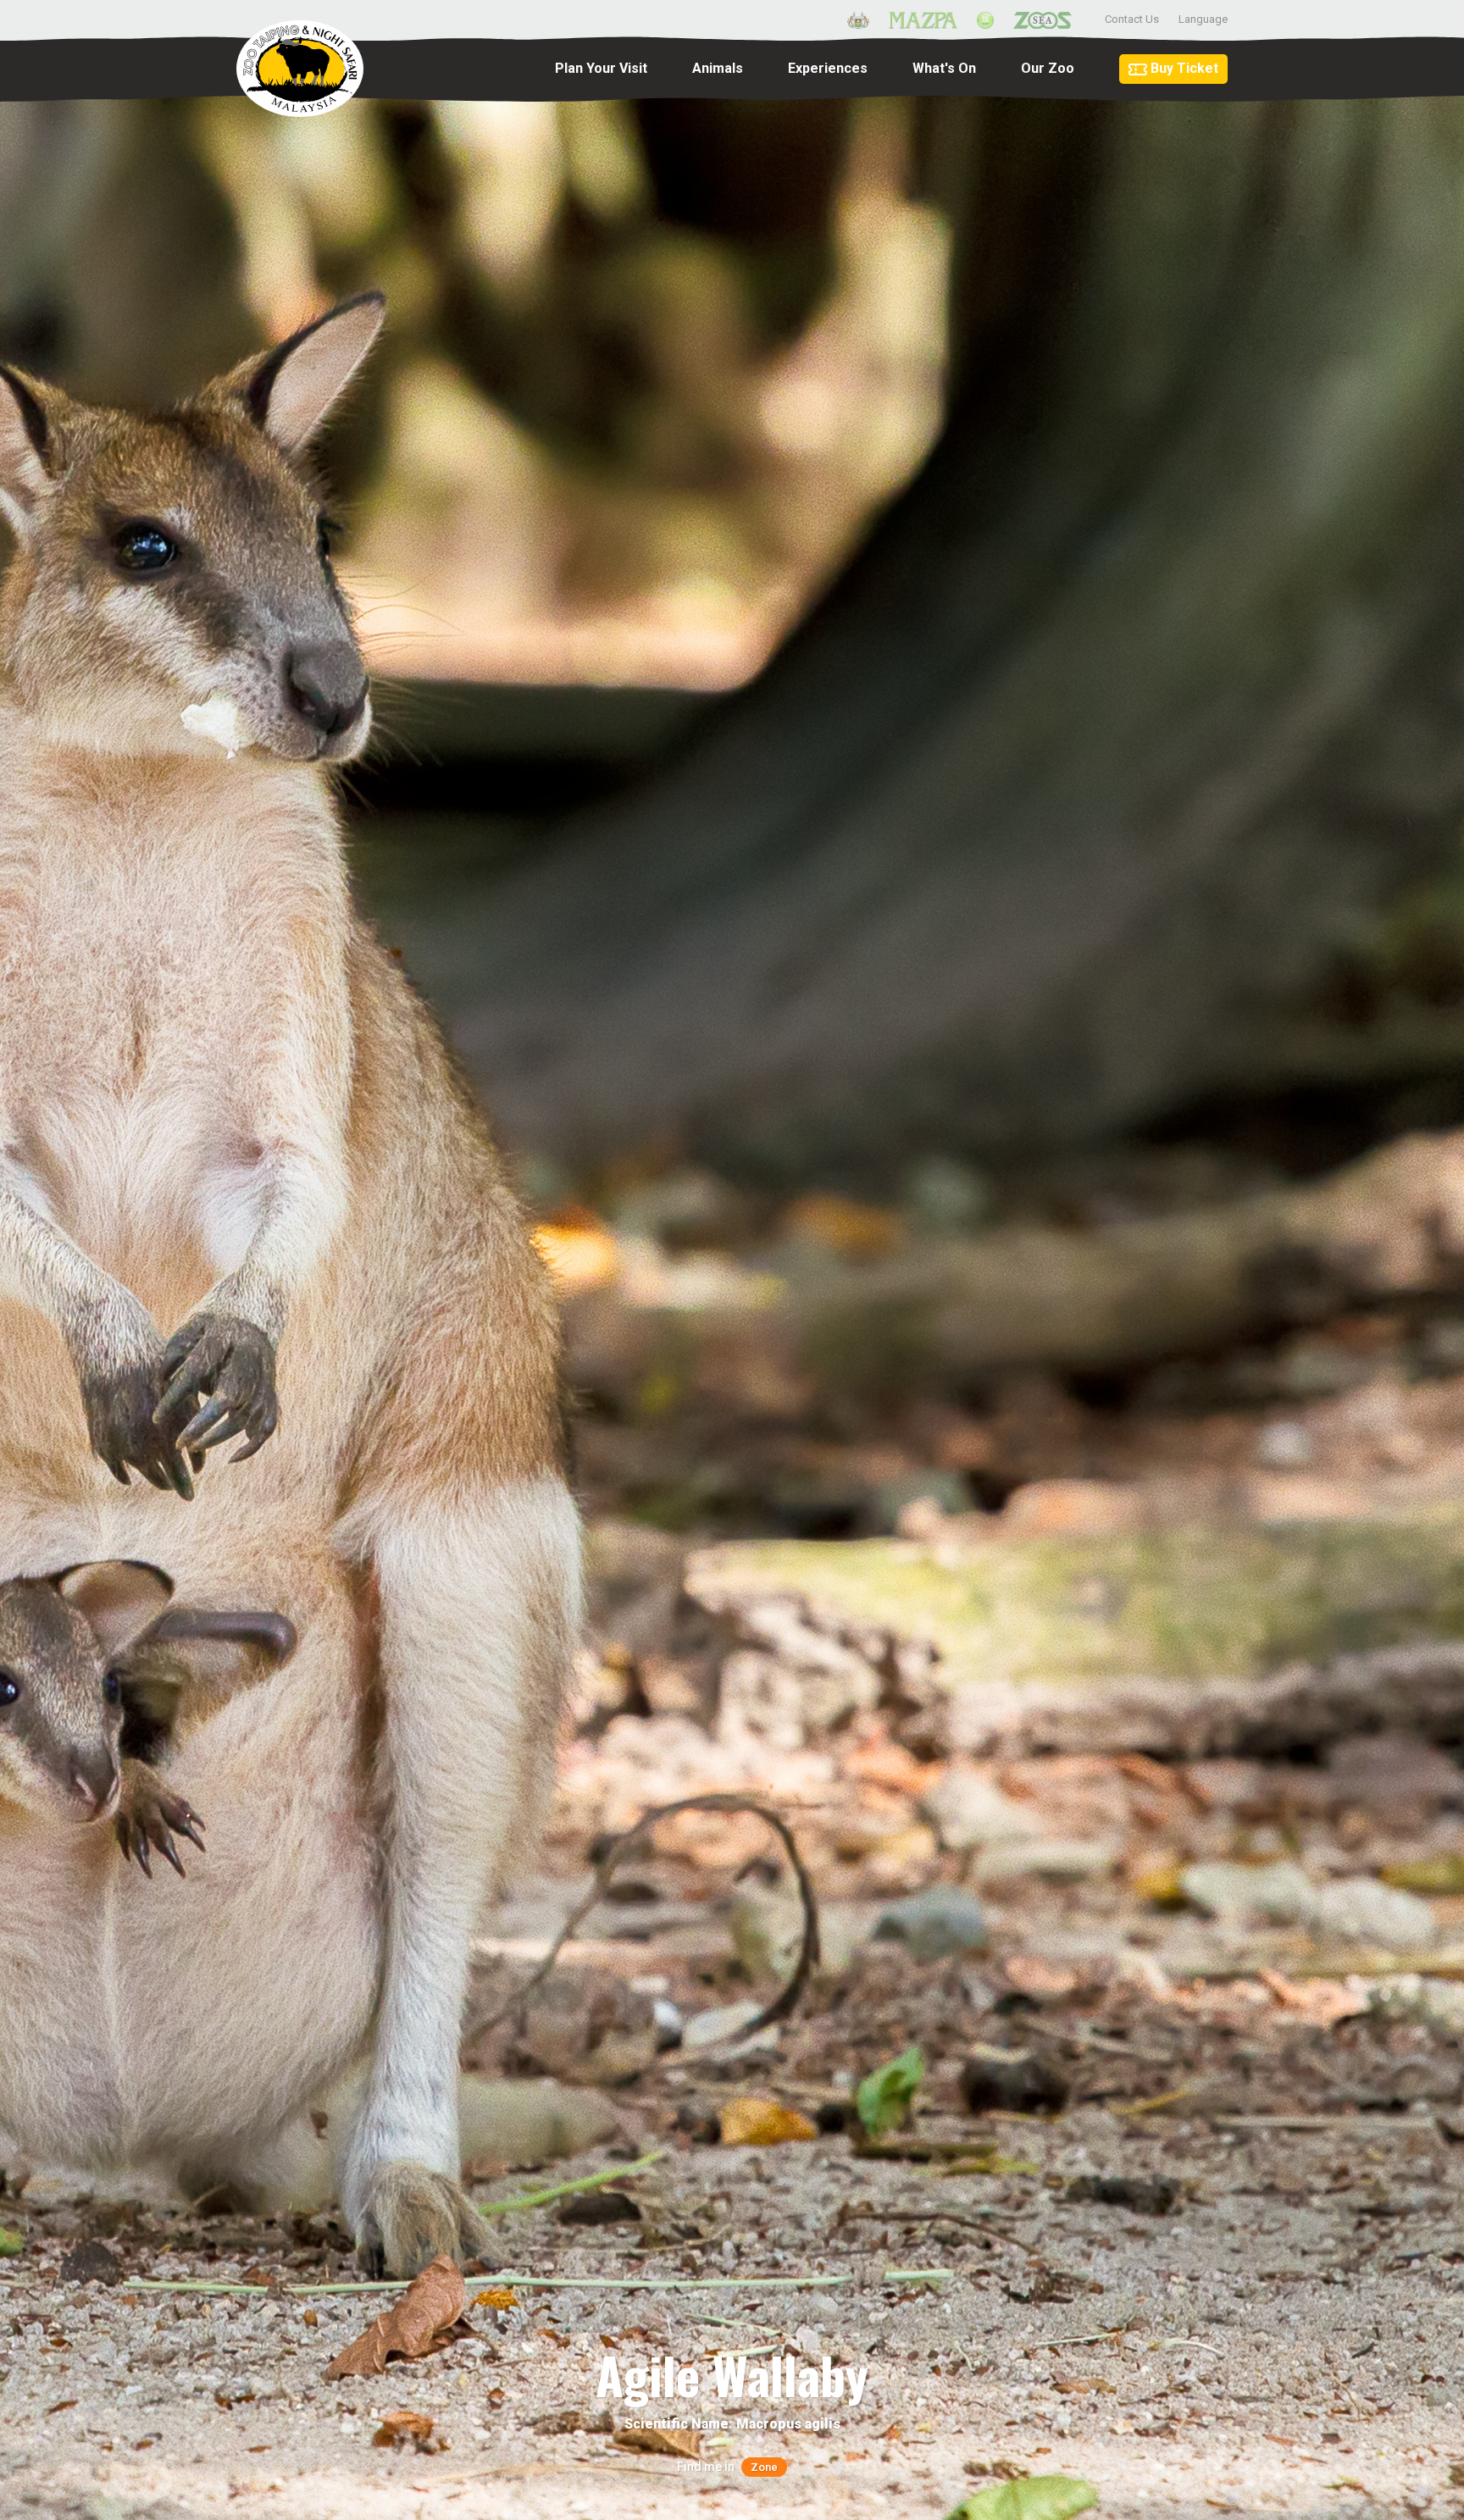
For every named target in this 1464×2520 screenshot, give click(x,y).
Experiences (828, 68)
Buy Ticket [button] (1183, 68)
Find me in (727, 2467)
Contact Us (1132, 19)
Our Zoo (1048, 68)
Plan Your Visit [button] (601, 68)
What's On (944, 68)
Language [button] (1203, 19)
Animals (718, 68)
